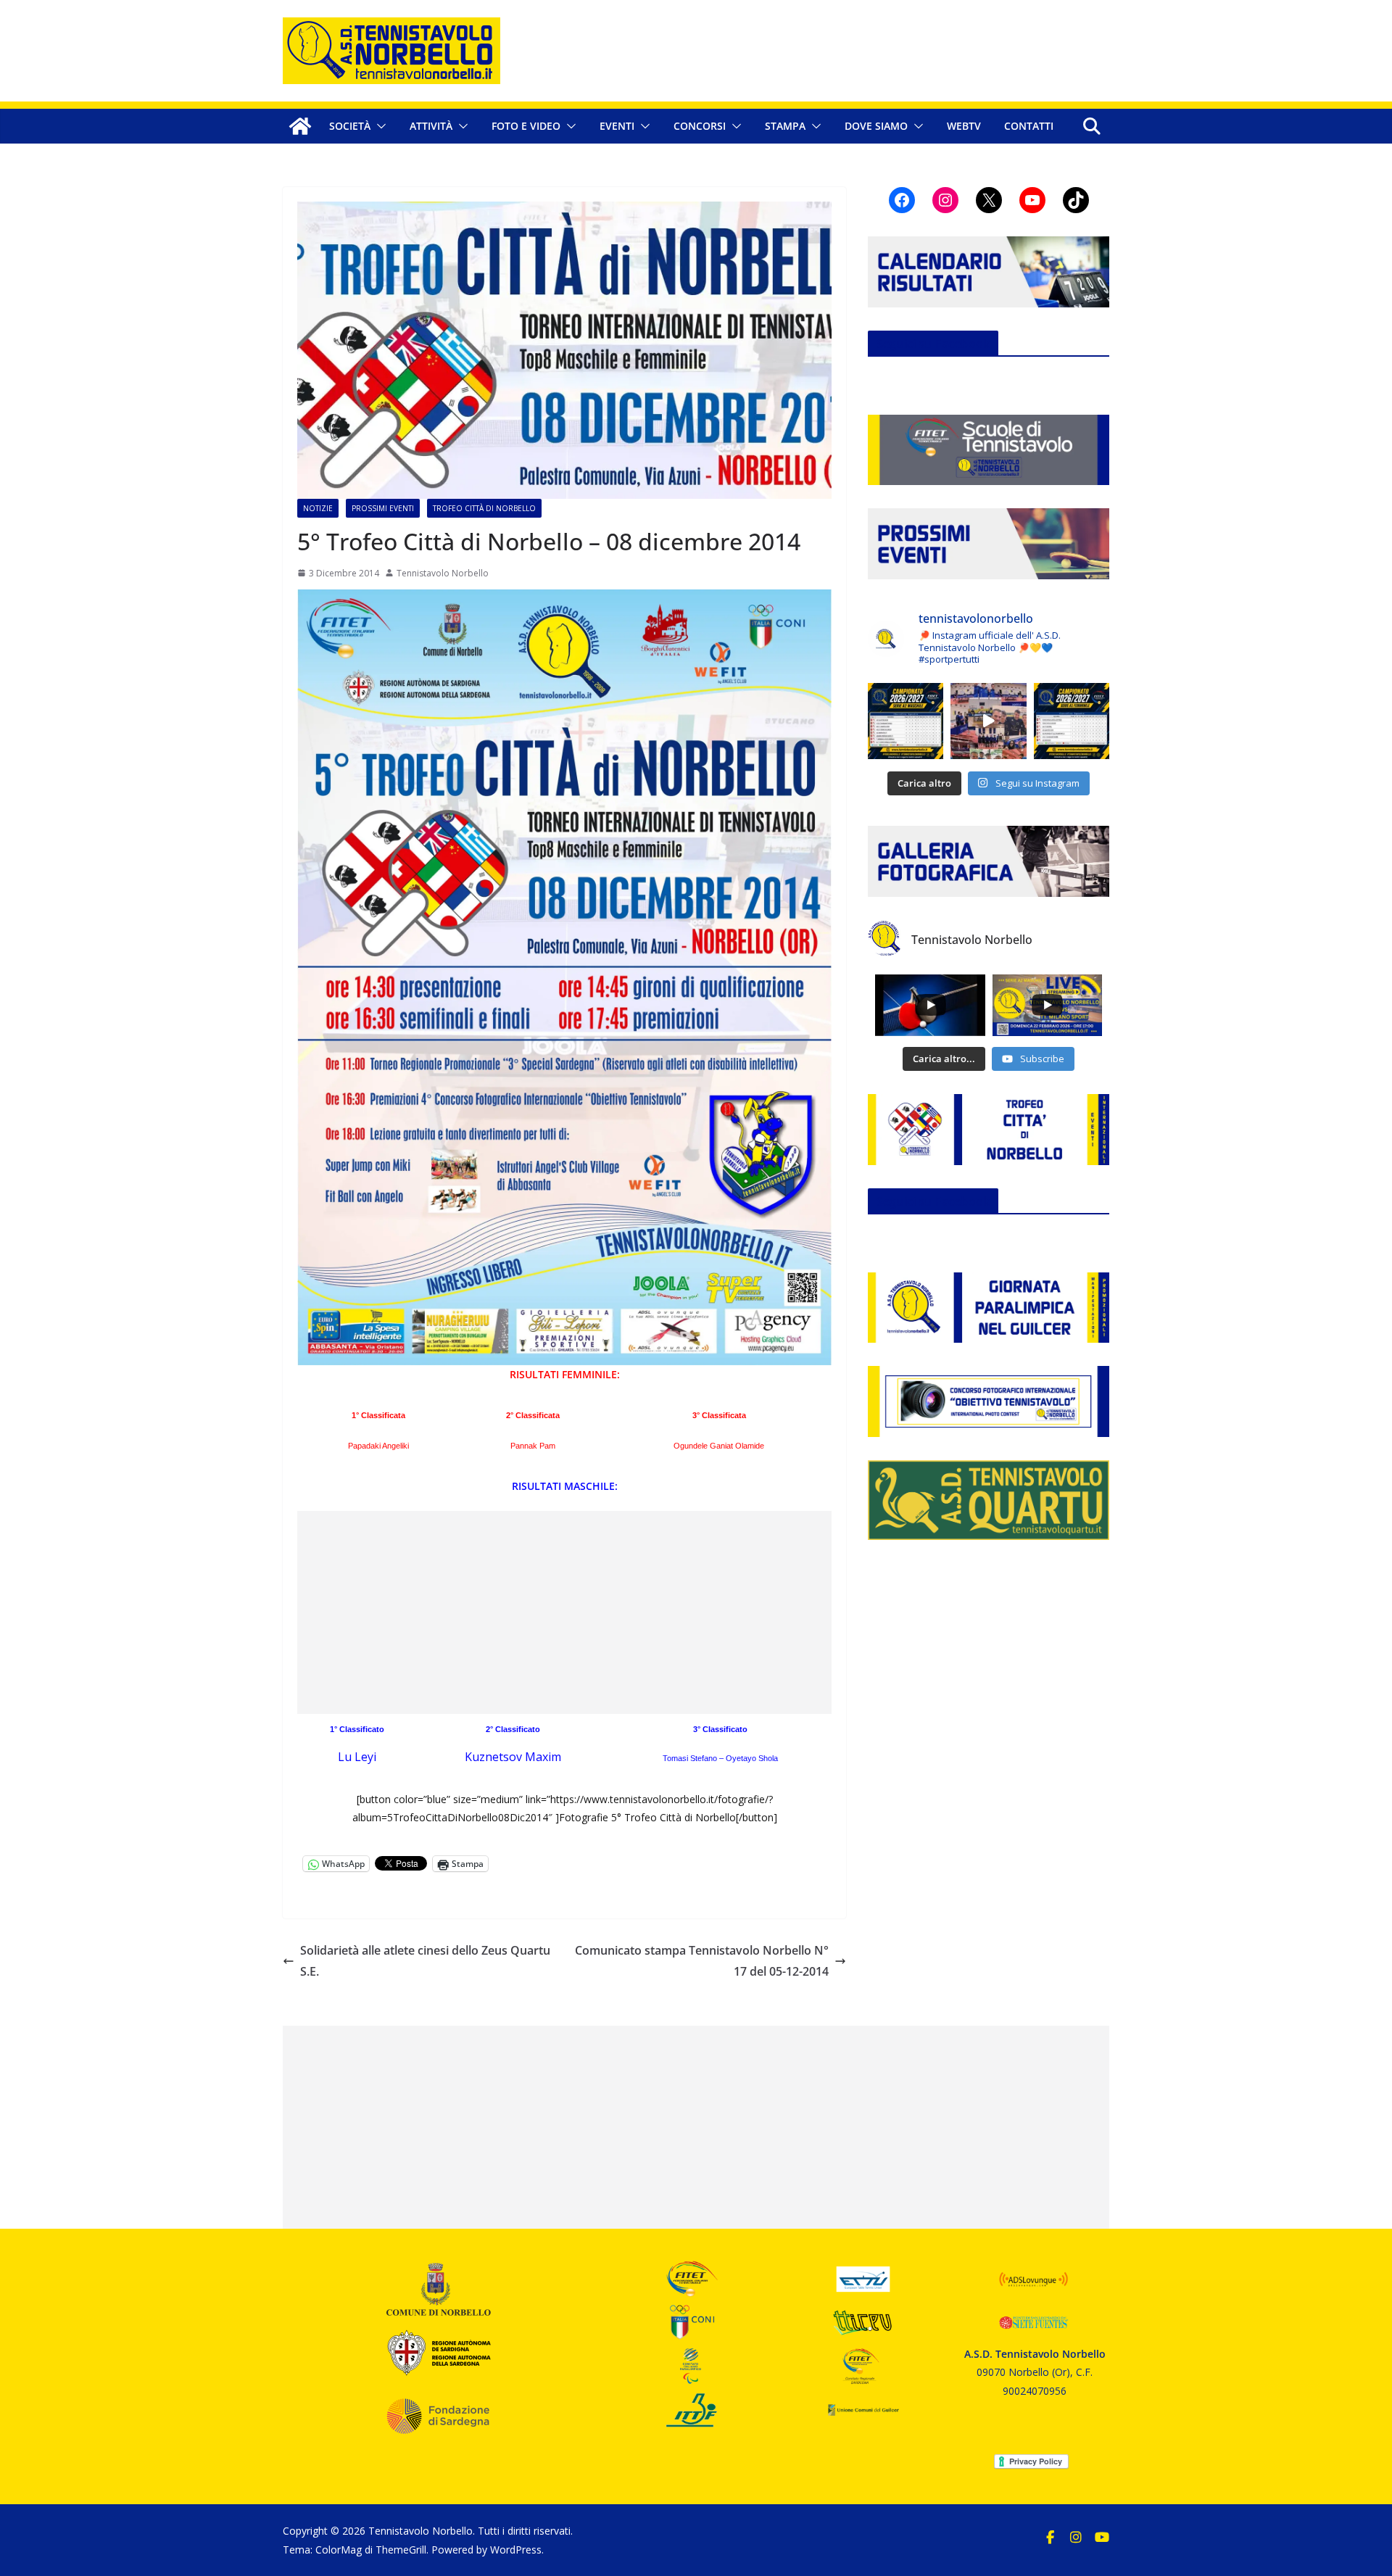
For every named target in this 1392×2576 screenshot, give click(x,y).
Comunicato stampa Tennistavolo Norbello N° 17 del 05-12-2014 (702, 1961)
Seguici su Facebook (933, 344)
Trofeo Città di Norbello (484, 508)
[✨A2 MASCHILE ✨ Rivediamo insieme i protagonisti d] (988, 721)
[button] (378, 126)
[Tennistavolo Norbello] (300, 126)
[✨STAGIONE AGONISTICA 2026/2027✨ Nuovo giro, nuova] (906, 721)
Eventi (617, 126)
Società (350, 126)
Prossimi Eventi (383, 508)
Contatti (1029, 126)
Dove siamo (876, 126)
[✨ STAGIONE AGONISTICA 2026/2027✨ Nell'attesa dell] (1072, 721)
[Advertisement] (564, 1612)
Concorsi (700, 126)
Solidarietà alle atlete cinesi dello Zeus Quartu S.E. (425, 1961)
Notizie (318, 508)
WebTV (964, 126)
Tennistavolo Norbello (443, 573)
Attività (431, 126)
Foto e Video (526, 126)
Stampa (785, 126)
